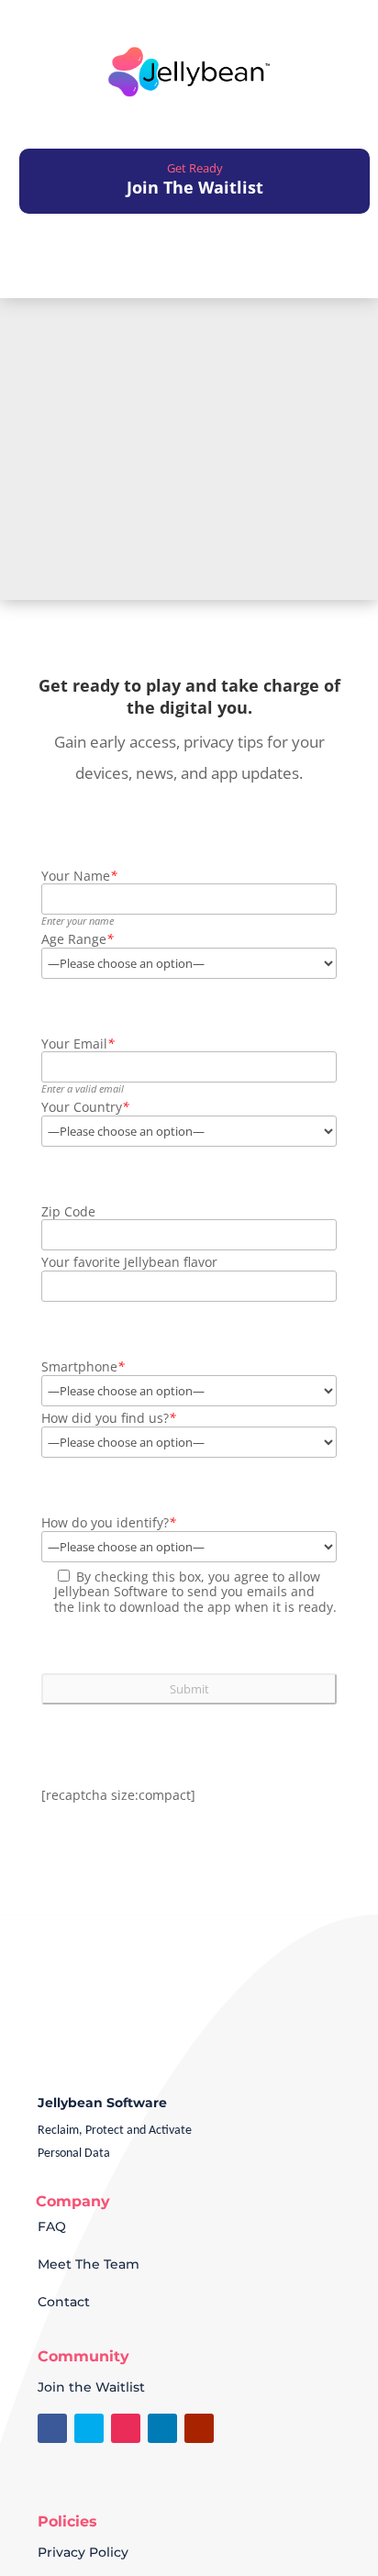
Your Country (85, 1108)
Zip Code (68, 1212)
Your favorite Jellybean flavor (129, 1263)
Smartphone (83, 1367)
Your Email (78, 1044)
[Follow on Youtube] (199, 2428)
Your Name (79, 877)
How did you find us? (109, 1419)
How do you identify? (109, 1523)
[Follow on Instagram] (126, 2428)
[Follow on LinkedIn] (162, 2428)
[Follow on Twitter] (89, 2428)
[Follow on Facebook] (52, 2428)
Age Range (78, 940)
